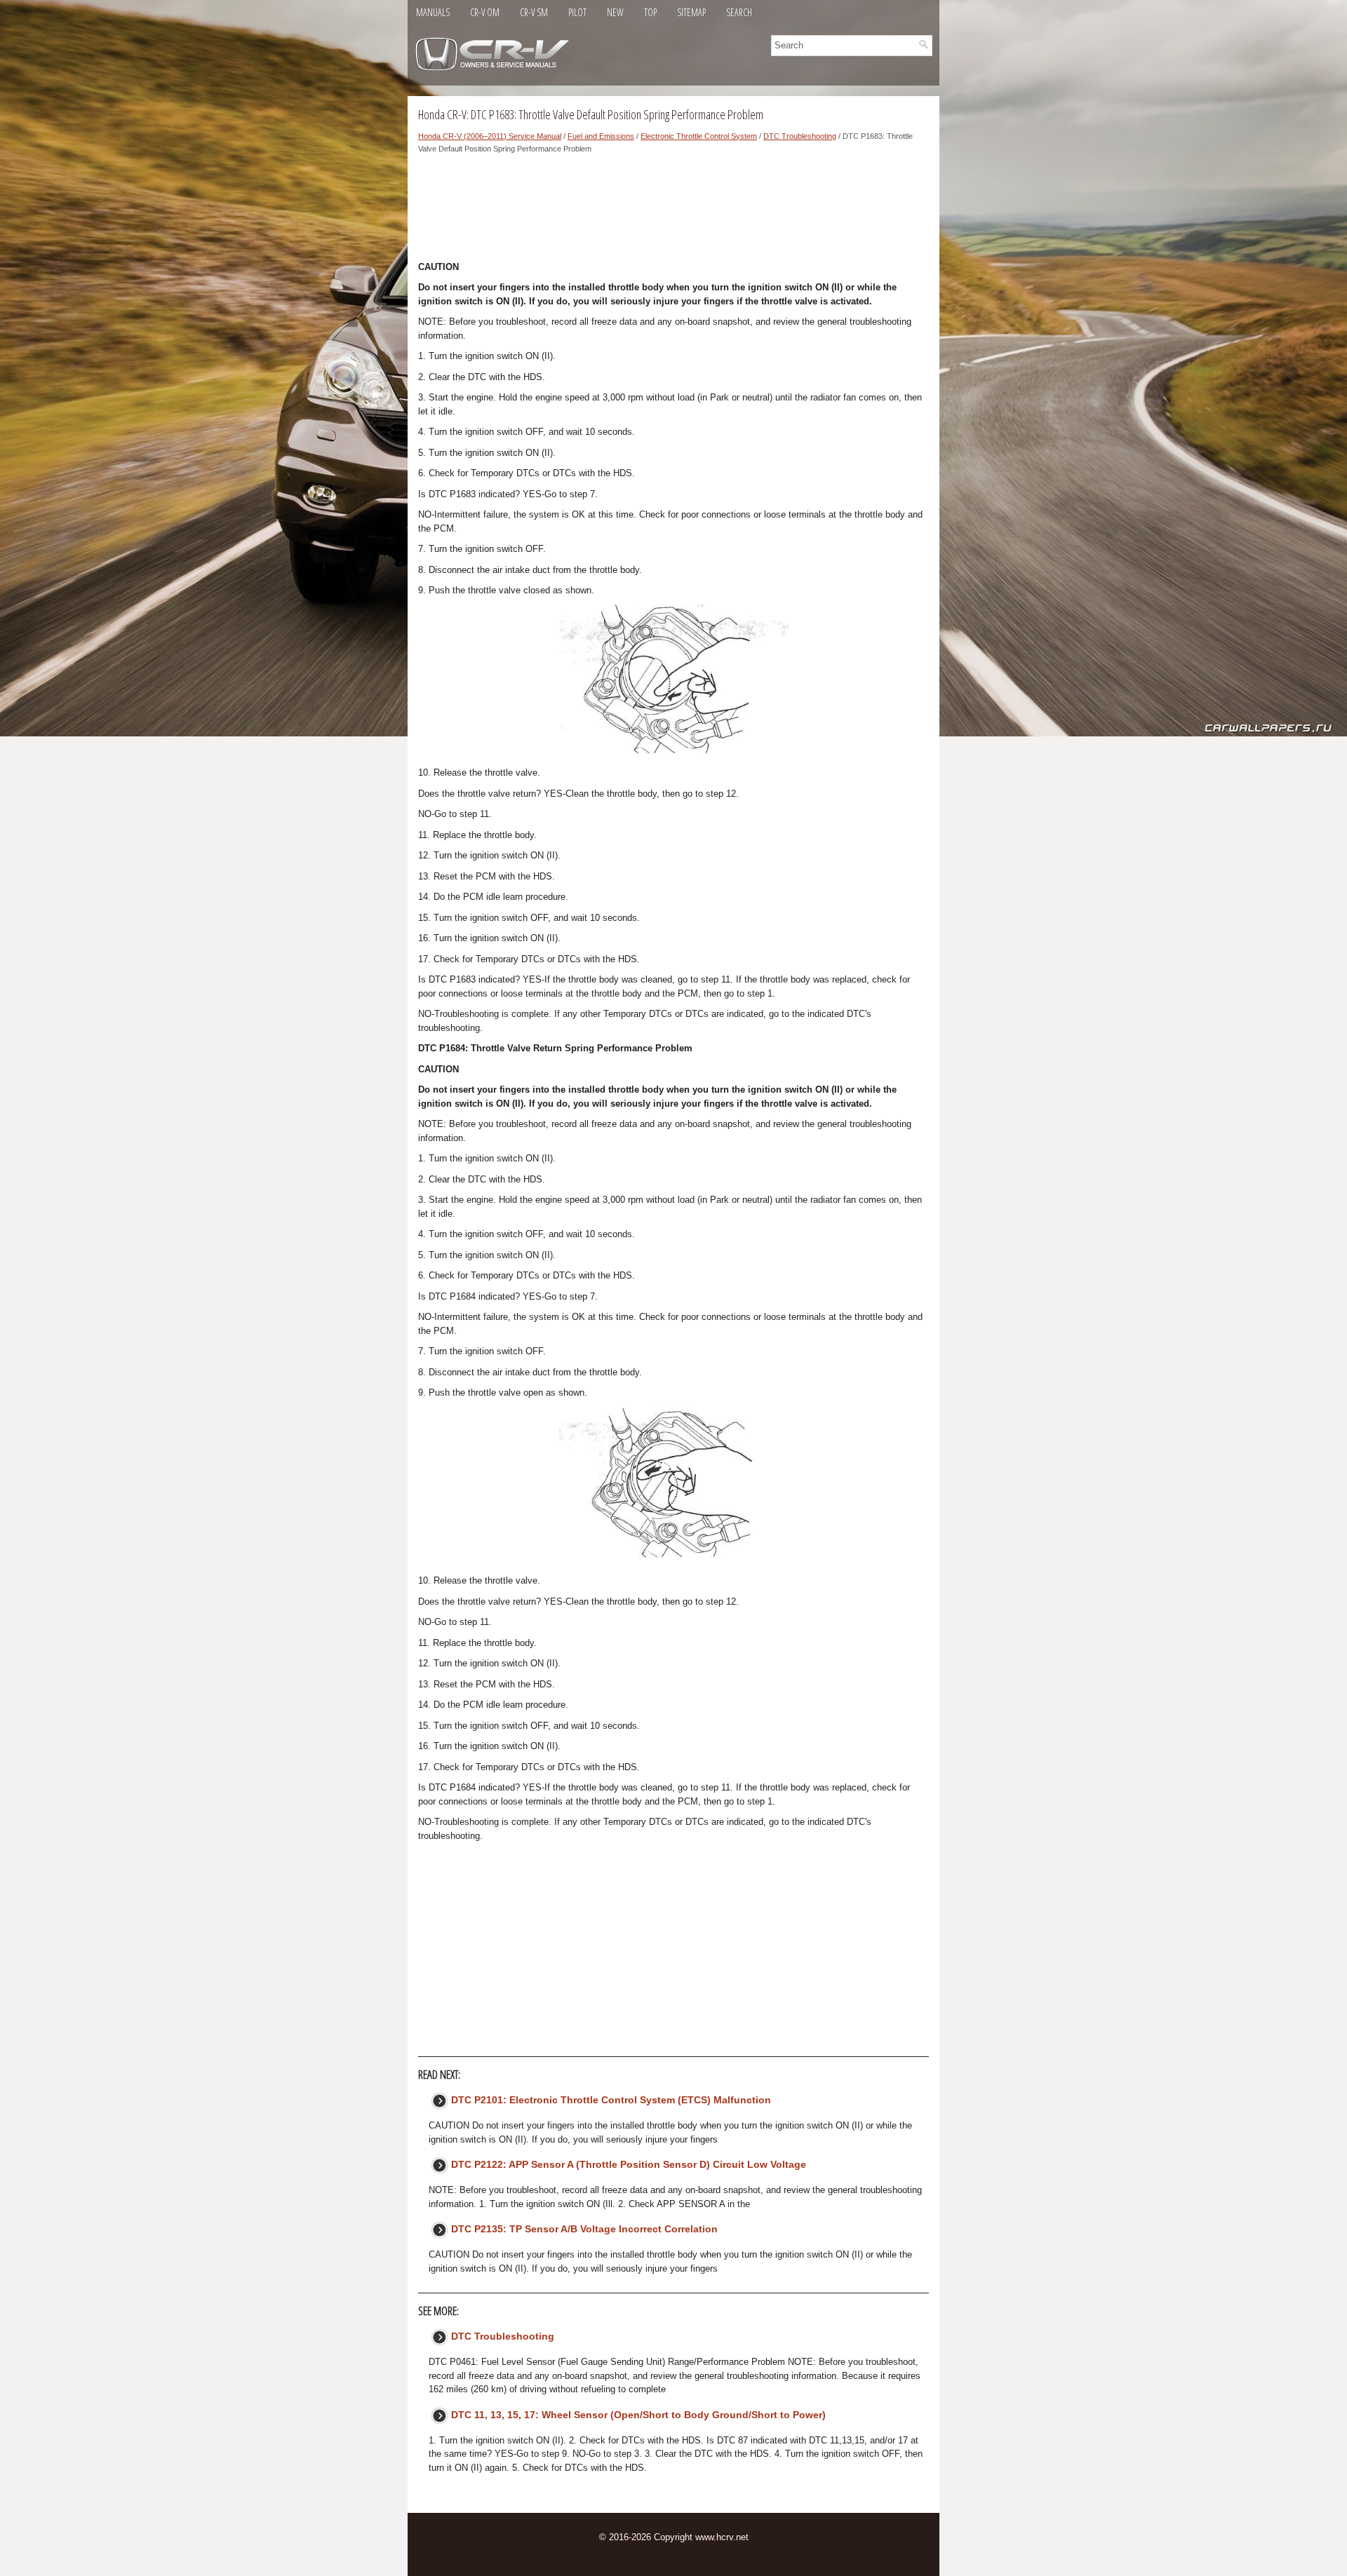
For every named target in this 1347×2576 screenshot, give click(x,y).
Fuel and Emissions (601, 136)
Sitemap (691, 12)
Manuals (433, 12)
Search (739, 12)
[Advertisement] (673, 211)
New (615, 12)
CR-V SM (534, 12)
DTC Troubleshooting (800, 136)
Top (650, 12)
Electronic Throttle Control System (699, 136)
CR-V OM (485, 12)
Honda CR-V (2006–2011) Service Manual (490, 136)
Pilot (577, 12)
